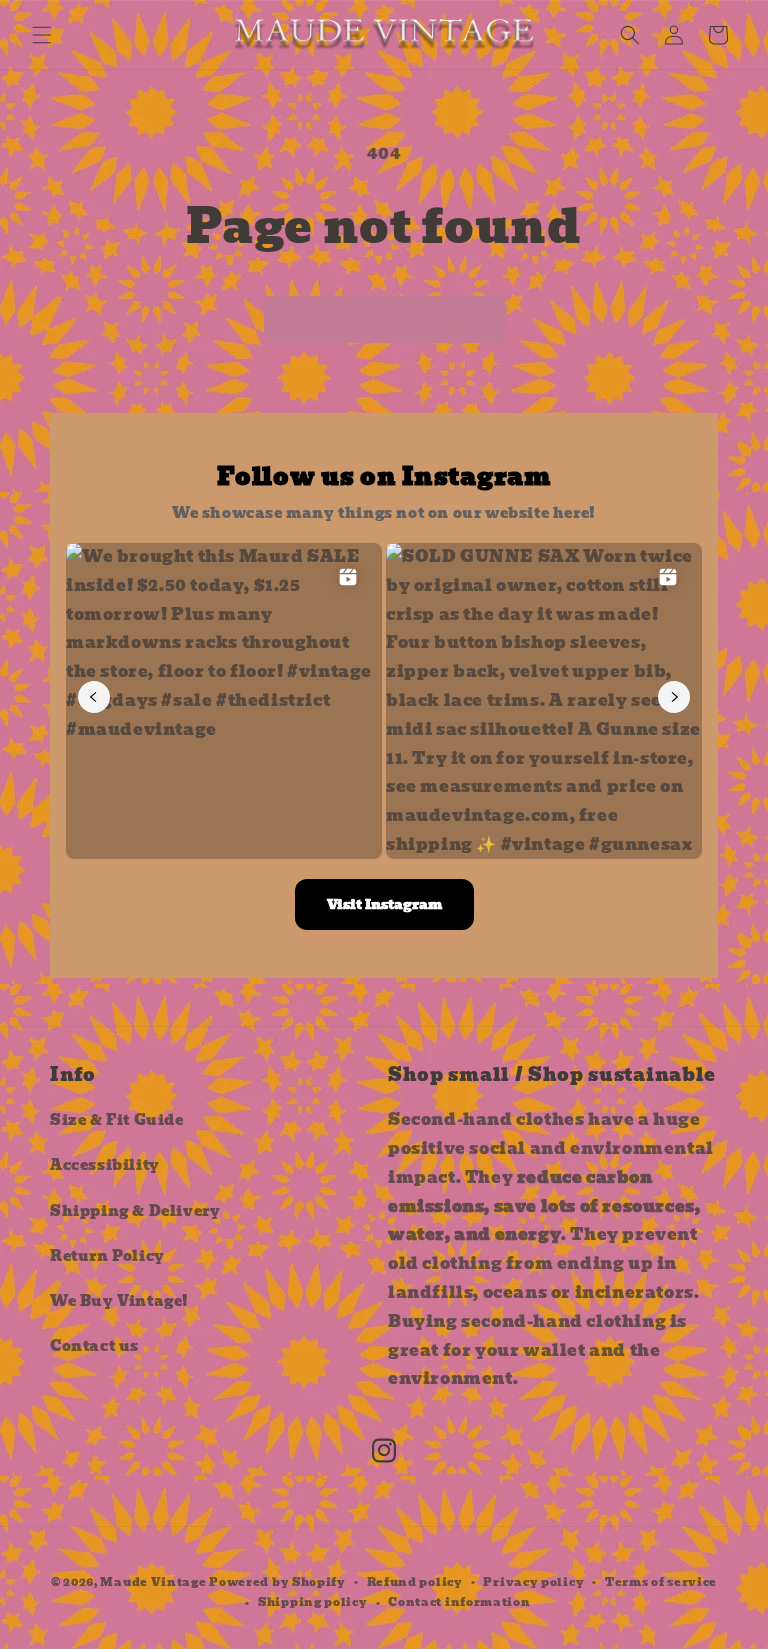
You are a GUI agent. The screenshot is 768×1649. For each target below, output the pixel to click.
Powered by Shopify (277, 1582)
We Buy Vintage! (119, 1301)
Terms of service (661, 1582)
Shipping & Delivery (135, 1211)
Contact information (459, 1602)
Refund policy (415, 1582)
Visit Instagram (384, 904)
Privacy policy (533, 1582)
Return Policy (107, 1256)
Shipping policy (313, 1602)
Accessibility (105, 1165)
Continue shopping (384, 320)
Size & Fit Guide (117, 1120)
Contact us (94, 1346)
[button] (42, 35)
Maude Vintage (154, 1582)
